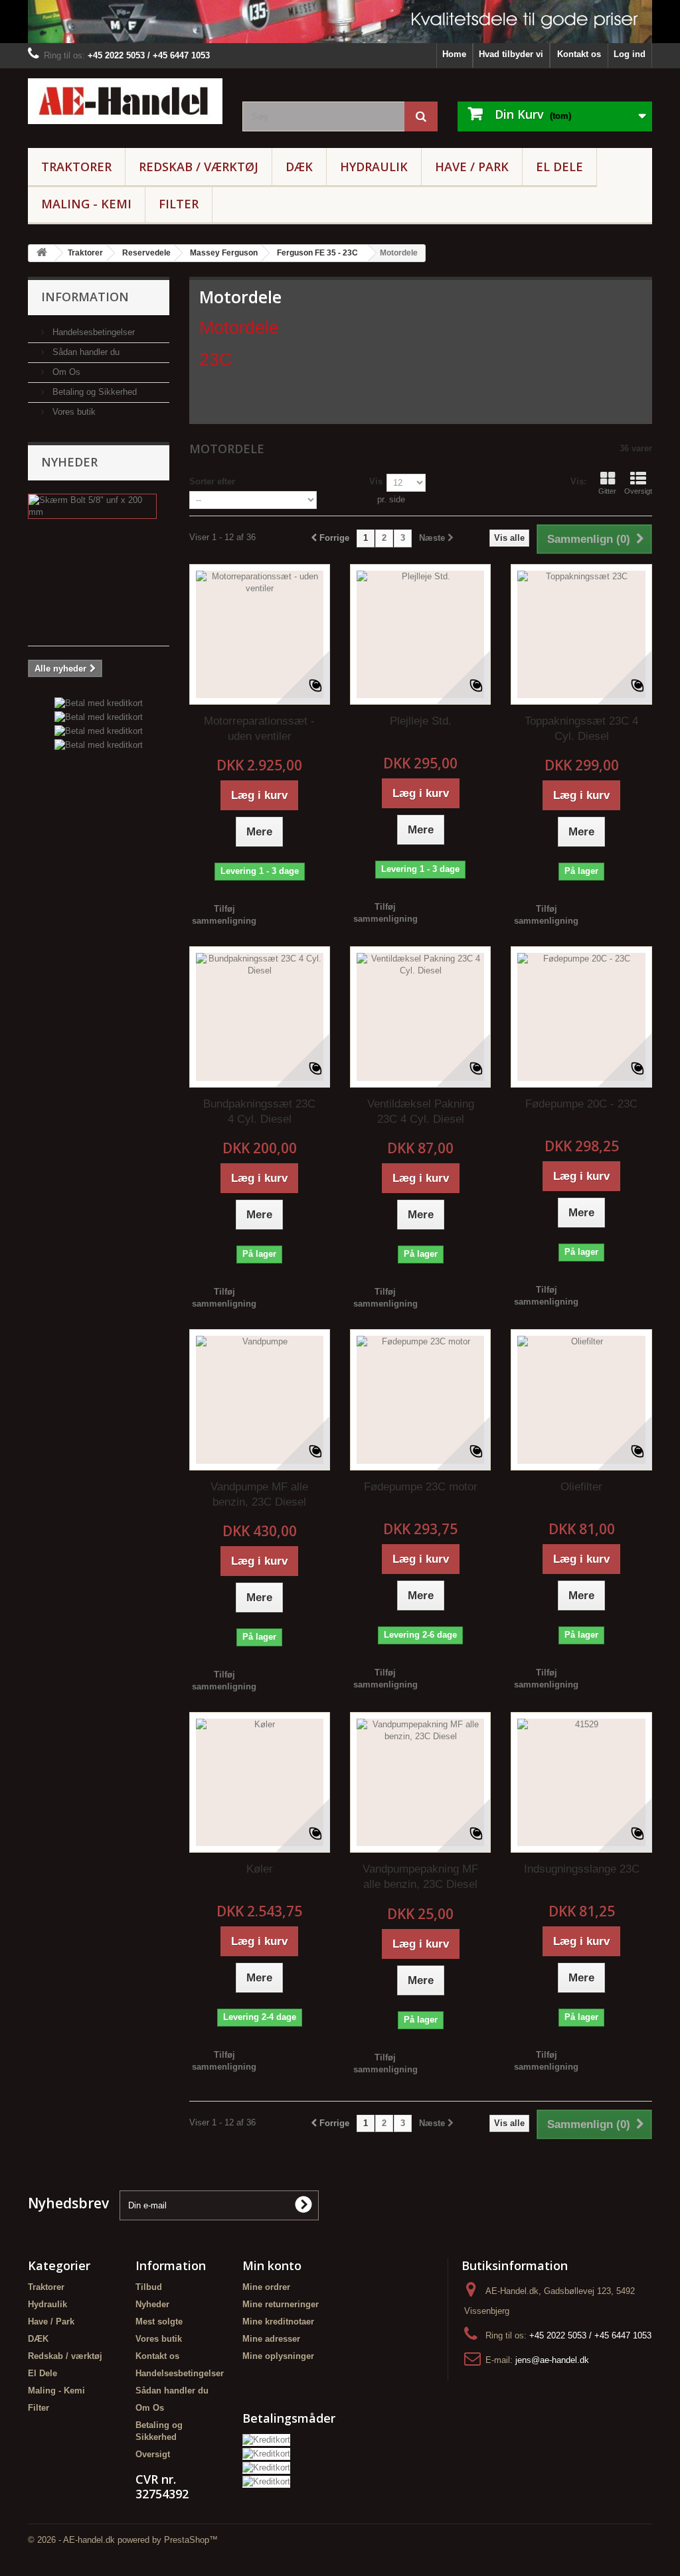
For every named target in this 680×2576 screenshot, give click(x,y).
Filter (179, 204)
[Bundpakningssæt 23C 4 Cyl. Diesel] (260, 1017)
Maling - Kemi (86, 204)
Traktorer (76, 167)
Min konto (272, 2265)
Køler (260, 1869)
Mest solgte (159, 2322)
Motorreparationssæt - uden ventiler (259, 729)
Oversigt (638, 491)
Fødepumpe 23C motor (421, 1487)
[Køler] (260, 1782)
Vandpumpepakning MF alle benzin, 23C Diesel (420, 1877)
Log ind (630, 54)
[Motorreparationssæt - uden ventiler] (260, 634)
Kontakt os (579, 54)
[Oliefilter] (581, 1399)
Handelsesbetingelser (92, 332)
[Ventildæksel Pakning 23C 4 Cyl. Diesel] (420, 1017)
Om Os (65, 372)
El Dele (559, 167)
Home (454, 54)
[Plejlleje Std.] (420, 634)
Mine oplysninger (278, 2356)
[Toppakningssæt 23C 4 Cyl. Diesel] (581, 634)
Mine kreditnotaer (278, 2322)
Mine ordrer (266, 2287)
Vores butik (73, 412)
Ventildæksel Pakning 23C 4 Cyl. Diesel (421, 1111)
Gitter (607, 491)
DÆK (299, 167)
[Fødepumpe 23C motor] (420, 1399)
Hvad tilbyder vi (511, 54)
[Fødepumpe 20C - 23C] (581, 1017)
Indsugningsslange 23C (582, 1869)
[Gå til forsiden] (42, 253)
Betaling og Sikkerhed (93, 392)
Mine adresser (271, 2339)
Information (85, 297)
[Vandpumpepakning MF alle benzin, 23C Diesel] (420, 1782)
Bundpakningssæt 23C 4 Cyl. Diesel (259, 1111)
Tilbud (149, 2287)
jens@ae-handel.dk (552, 2360)
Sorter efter (212, 481)
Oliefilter (581, 1487)
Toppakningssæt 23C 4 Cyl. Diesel (581, 729)
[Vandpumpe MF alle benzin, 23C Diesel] (260, 1399)
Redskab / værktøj (199, 167)
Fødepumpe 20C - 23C (581, 1104)
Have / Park (472, 167)
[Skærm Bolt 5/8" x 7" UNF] (92, 506)
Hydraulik (374, 167)
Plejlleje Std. (421, 721)
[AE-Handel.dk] (125, 101)
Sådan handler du (85, 352)
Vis (376, 481)
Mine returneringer (281, 2304)
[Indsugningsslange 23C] (581, 1782)
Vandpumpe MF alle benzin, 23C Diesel (259, 1494)
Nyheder (69, 462)
